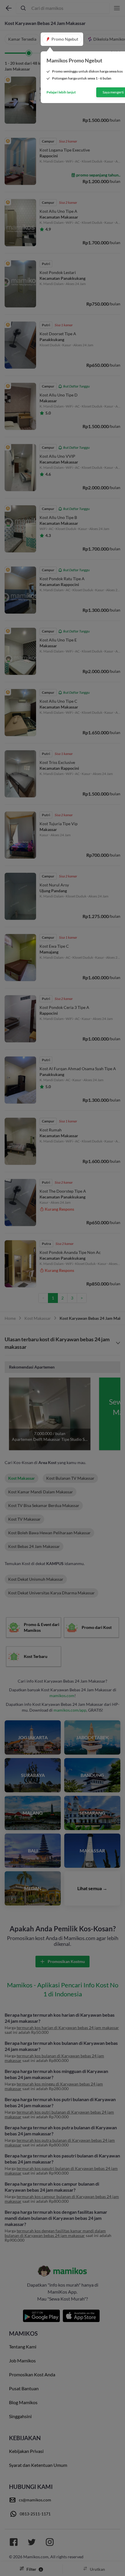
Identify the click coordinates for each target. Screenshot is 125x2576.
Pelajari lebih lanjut (61, 92)
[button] (62, 39)
